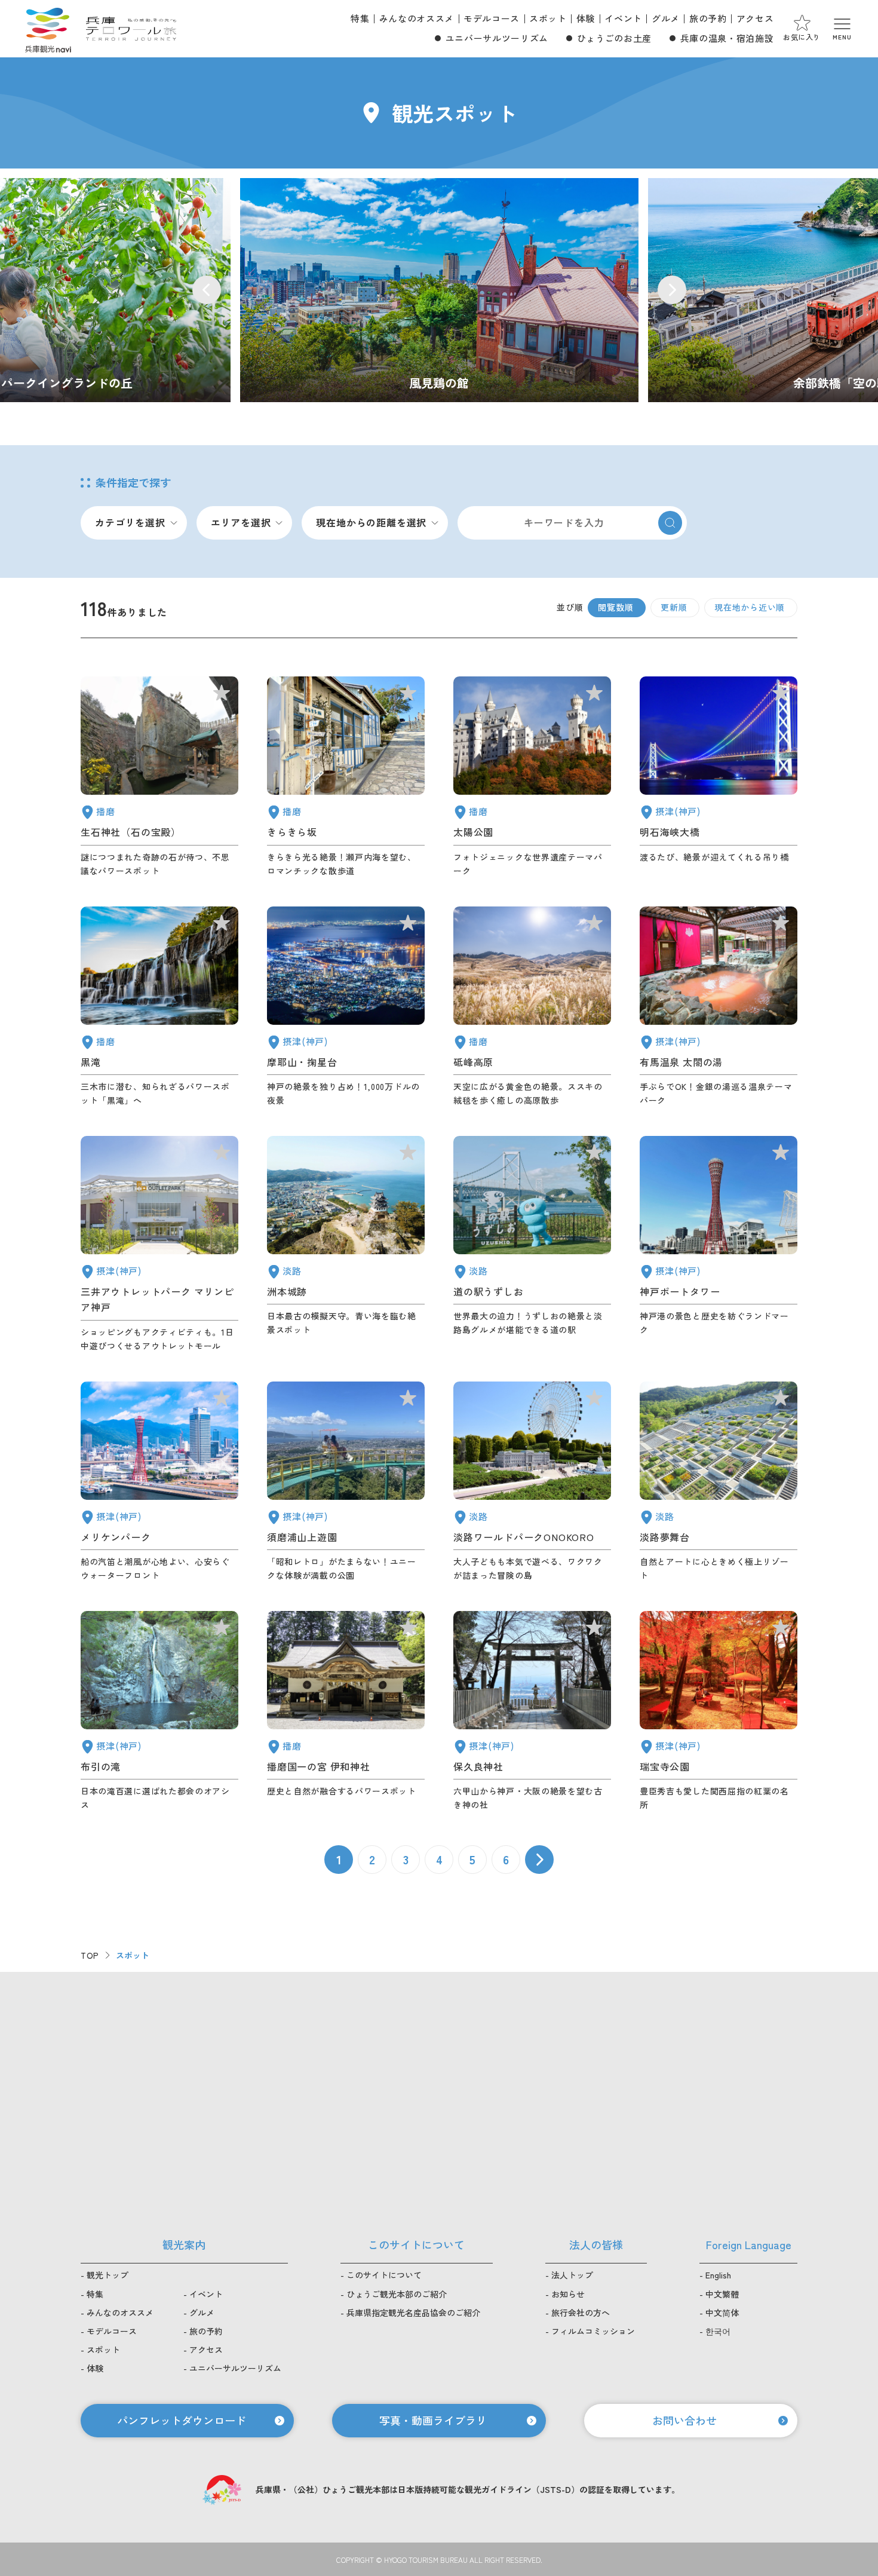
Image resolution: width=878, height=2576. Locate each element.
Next (672, 290)
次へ (539, 1860)
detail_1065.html (346, 1244)
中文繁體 (722, 2294)
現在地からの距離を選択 (371, 522)
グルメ (666, 18)
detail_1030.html (719, 1007)
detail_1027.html (719, 777)
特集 (360, 18)
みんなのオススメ (417, 18)
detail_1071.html (719, 1482)
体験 (586, 18)
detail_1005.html (159, 1244)
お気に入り (802, 37)
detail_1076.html (532, 1244)
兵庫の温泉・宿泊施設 (727, 38)
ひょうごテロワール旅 (131, 29)
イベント (623, 18)
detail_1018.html (719, 1711)
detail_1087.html (346, 777)
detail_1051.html (532, 777)
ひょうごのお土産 (614, 38)
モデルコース (492, 18)
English (718, 2275)
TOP (90, 1955)
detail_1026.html (346, 1007)
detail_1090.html (532, 1007)
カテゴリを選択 (130, 522)
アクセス (755, 18)
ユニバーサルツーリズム (497, 38)
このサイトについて (384, 2275)
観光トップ (108, 2275)
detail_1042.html (346, 1711)
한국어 (718, 2331)
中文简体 (722, 2312)
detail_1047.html (159, 777)
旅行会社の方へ (581, 2312)
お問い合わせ (684, 2420)
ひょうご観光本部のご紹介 (397, 2294)
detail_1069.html (532, 1482)
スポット (548, 18)
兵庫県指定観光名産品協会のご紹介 (413, 2312)
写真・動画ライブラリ (433, 2420)
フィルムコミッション (593, 2331)
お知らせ (568, 2294)
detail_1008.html (719, 1244)
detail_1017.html (346, 1482)
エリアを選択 (241, 522)
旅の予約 (708, 18)
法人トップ (572, 2275)
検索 (670, 523)
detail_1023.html (159, 1711)
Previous (207, 290)
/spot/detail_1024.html (439, 290)
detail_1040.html (159, 1007)
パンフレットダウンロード (182, 2420)
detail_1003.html (159, 1482)
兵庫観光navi (48, 29)
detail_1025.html (532, 1711)
